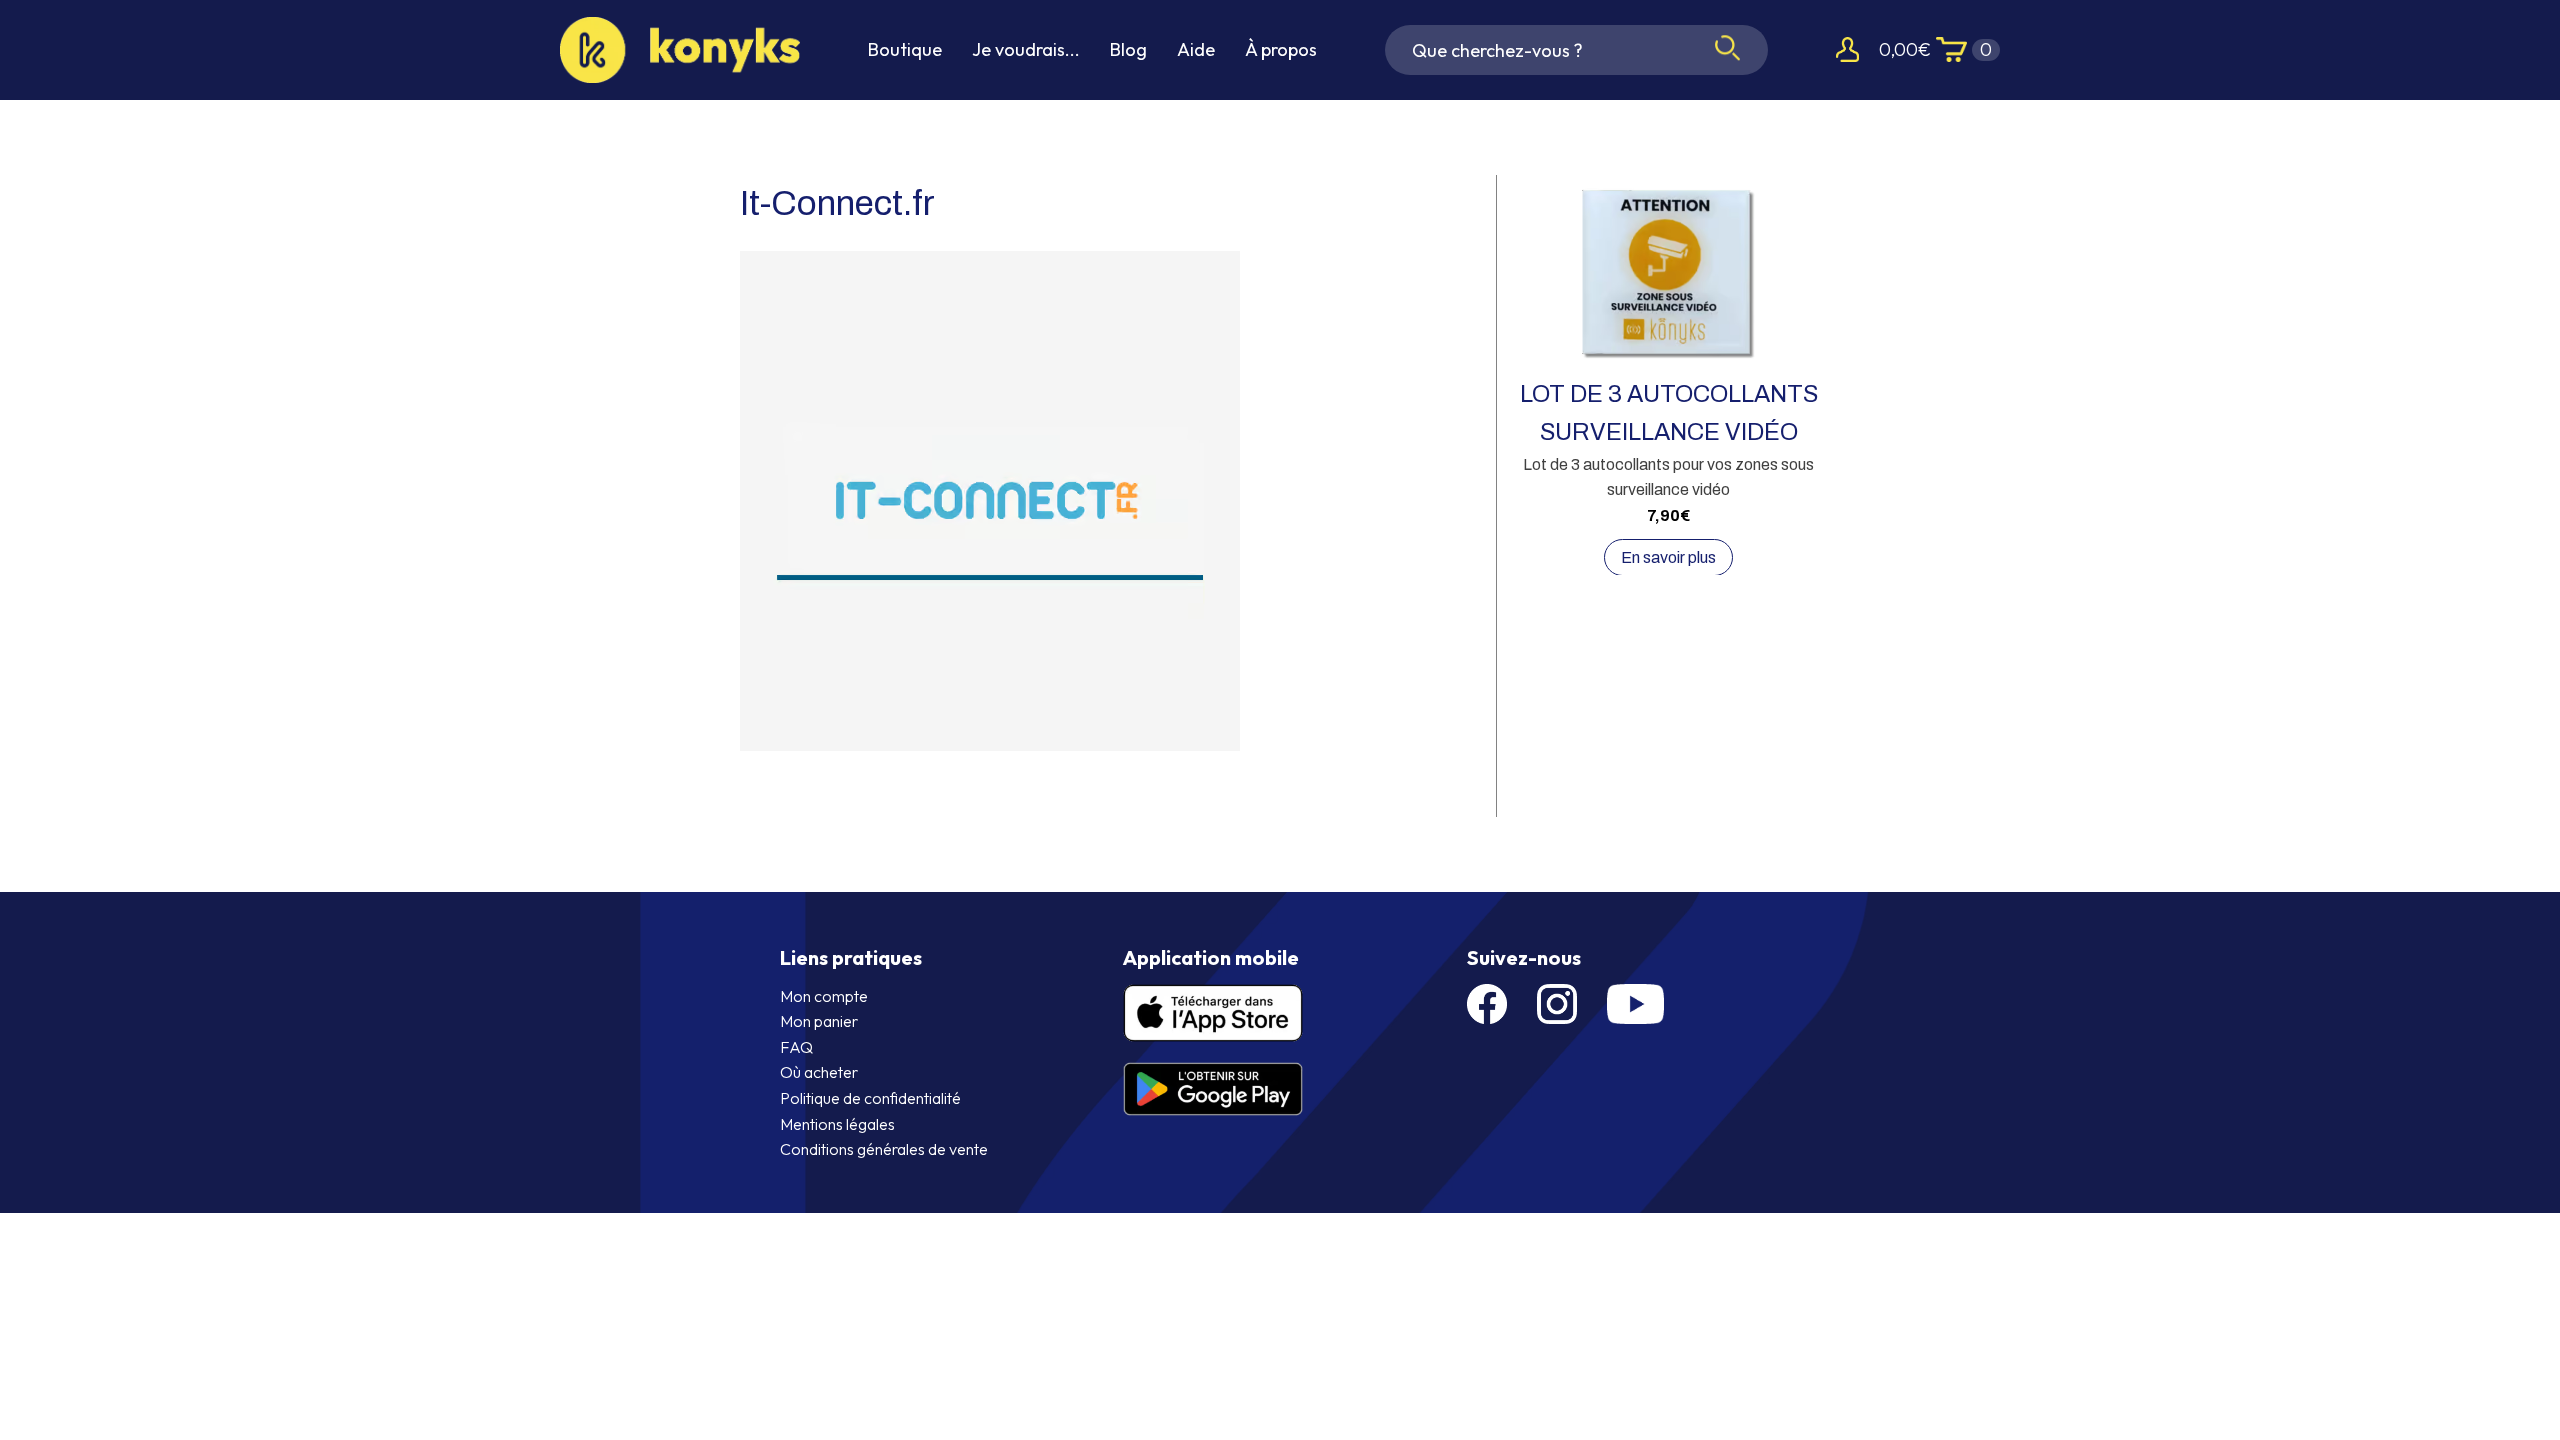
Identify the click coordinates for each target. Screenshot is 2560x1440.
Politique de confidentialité (870, 1098)
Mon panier (819, 1021)
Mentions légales (837, 1124)
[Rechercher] (1727, 49)
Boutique (905, 49)
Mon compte (824, 996)
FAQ (796, 1047)
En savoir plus (1668, 557)
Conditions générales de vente (884, 1149)
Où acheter (819, 1072)
